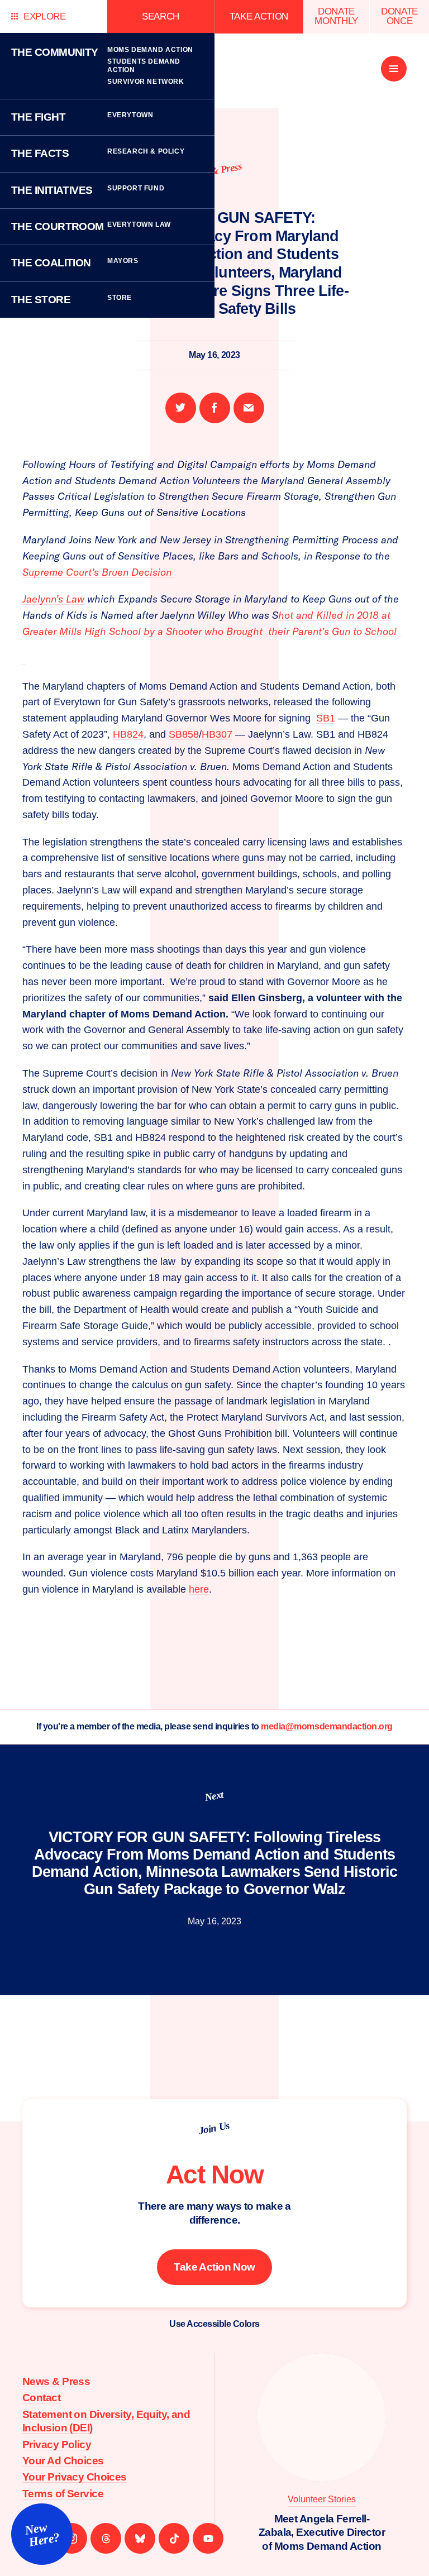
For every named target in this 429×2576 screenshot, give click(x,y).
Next (214, 1796)
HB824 (128, 734)
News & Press (56, 2381)
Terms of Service (63, 2494)
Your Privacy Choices (75, 2477)
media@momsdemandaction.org (327, 1726)
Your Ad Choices (63, 2461)
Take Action (259, 16)
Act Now (214, 2174)
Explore (45, 16)
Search (161, 16)
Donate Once (399, 16)
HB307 (217, 734)
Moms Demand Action (150, 50)
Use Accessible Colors (214, 2324)
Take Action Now (214, 2267)
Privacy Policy (57, 2444)
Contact (41, 2398)
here (199, 1589)
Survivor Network (146, 82)
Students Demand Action (144, 66)
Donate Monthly (336, 16)
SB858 (184, 734)
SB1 (326, 718)
